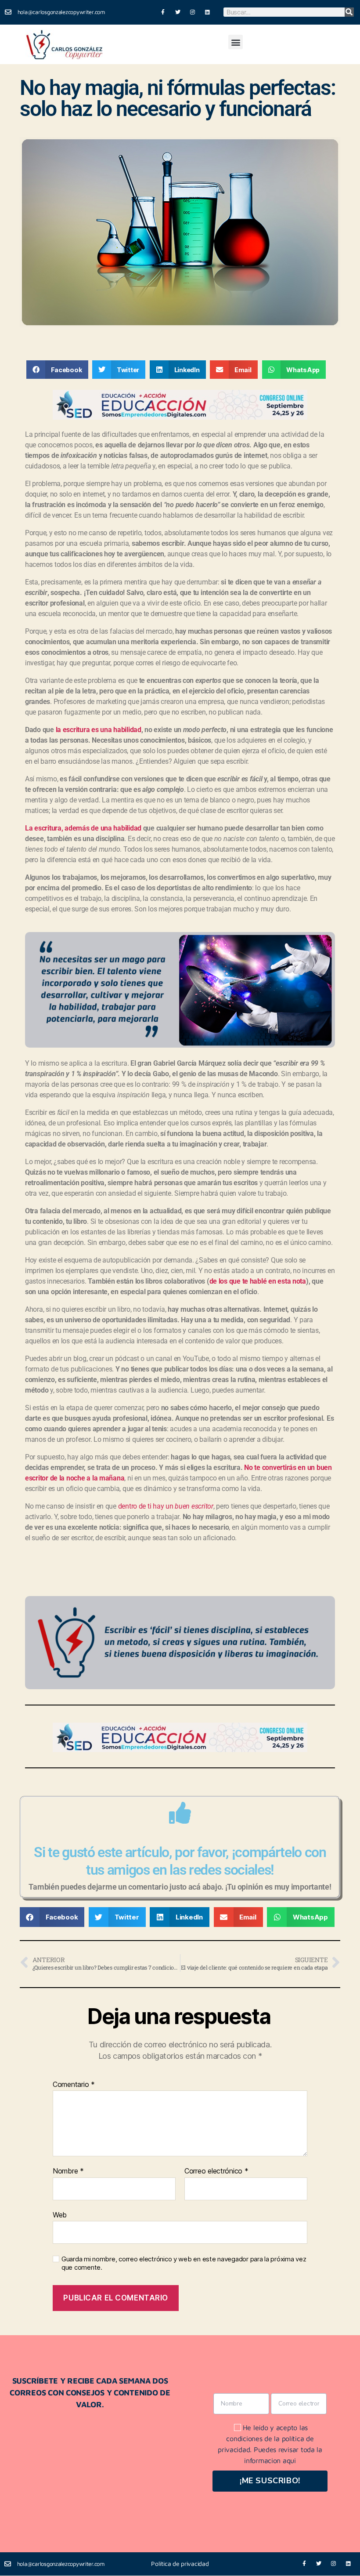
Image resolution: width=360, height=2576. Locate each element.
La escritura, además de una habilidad (83, 828)
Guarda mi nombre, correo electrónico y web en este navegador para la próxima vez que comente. (184, 2263)
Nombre (68, 2171)
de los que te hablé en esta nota (258, 1281)
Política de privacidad (180, 2563)
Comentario (74, 2085)
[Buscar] (349, 12)
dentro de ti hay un (166, 1506)
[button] (236, 42)
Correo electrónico (216, 2171)
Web (60, 2215)
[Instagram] (193, 12)
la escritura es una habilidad (99, 730)
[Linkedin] (207, 12)
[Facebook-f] (163, 12)
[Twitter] (178, 12)
